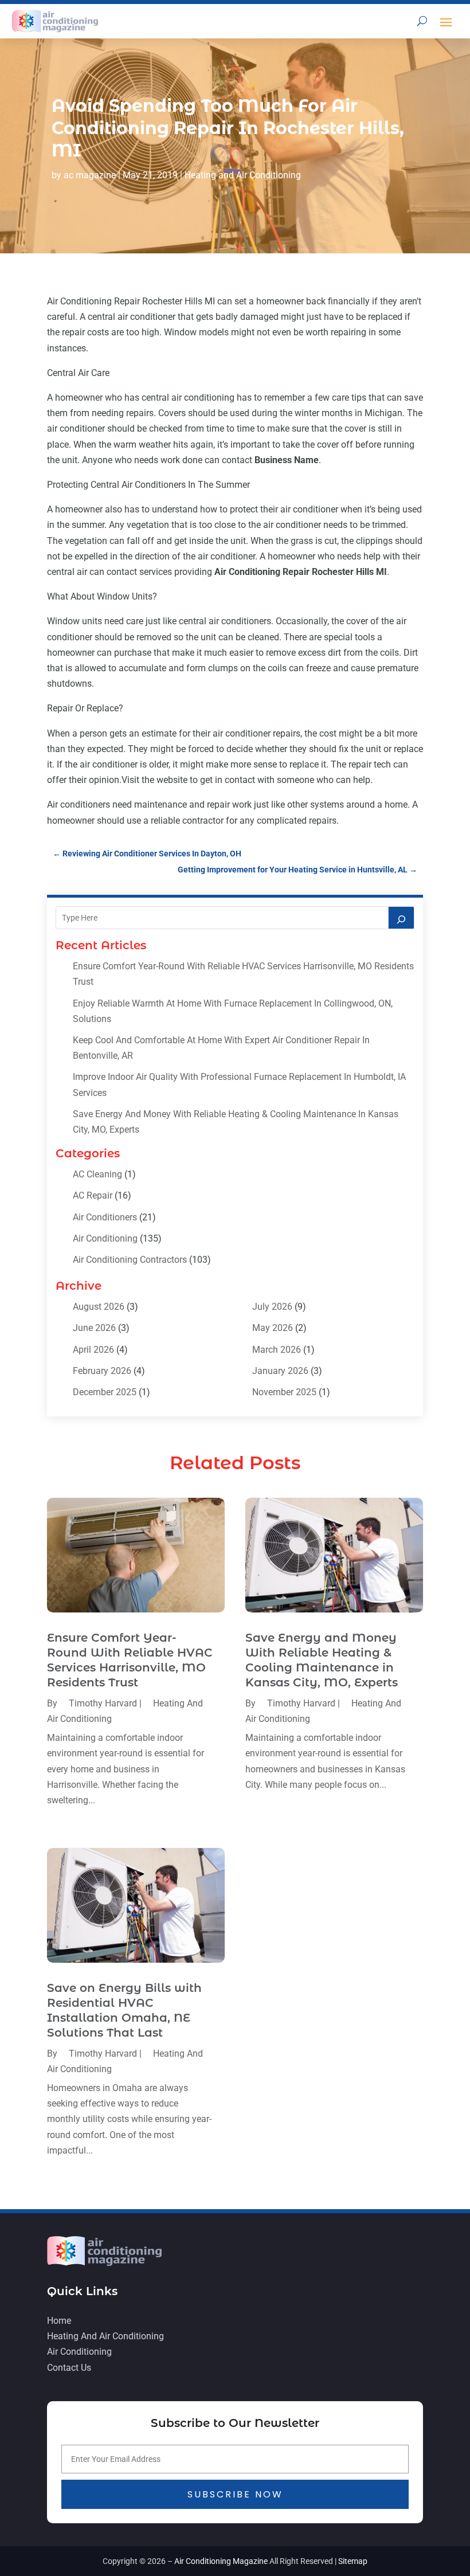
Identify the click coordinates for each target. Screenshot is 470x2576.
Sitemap (353, 2561)
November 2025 (284, 1392)
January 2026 (280, 1371)
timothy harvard (103, 1703)
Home (59, 2321)
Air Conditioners (105, 1217)
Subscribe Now (235, 2494)
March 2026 (277, 1350)
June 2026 (94, 1328)
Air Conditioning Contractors (130, 1260)
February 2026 (102, 1371)
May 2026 (273, 1328)
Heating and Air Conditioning (243, 175)
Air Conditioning (105, 1238)
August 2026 (99, 1307)
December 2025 (105, 1392)
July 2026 (272, 1307)
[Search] (401, 918)
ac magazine (90, 175)
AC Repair (93, 1195)
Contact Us (69, 2368)
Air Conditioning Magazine (221, 2561)
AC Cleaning (97, 1174)
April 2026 (93, 1350)
